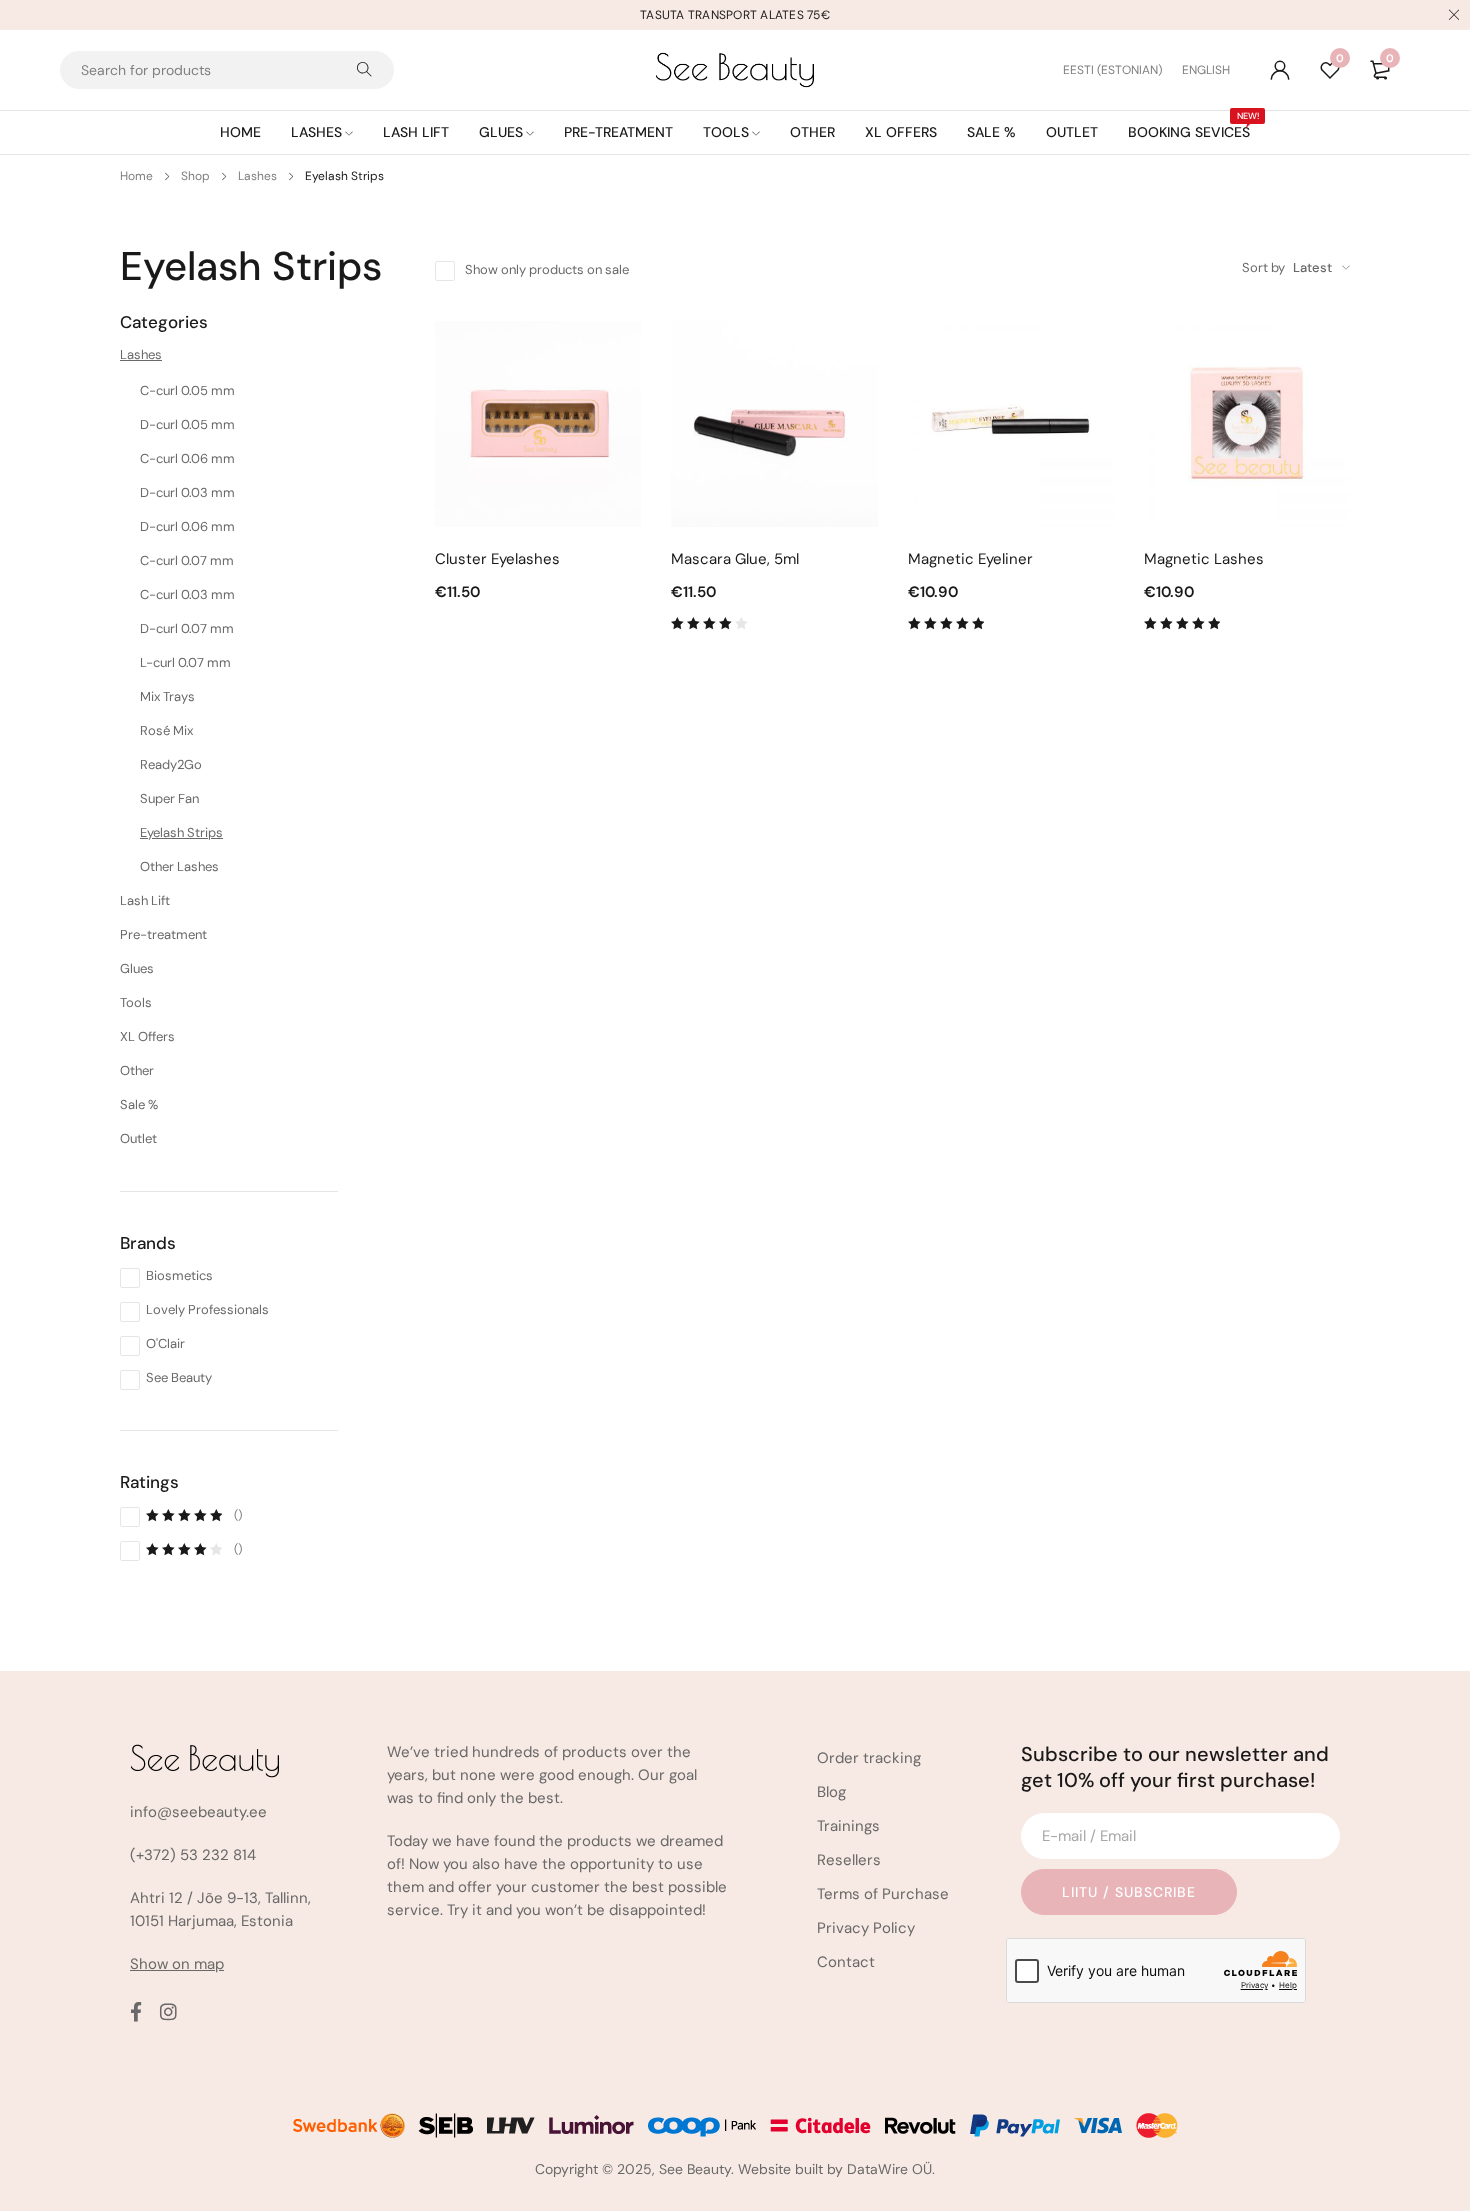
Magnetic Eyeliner (970, 559)
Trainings (848, 1826)
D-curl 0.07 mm (187, 628)
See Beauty (179, 1377)
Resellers (849, 1860)
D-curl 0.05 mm (187, 424)
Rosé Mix (166, 730)
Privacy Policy (866, 1928)
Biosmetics (179, 1275)
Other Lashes (179, 866)
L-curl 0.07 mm (185, 662)
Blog (831, 1792)
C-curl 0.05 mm (187, 390)
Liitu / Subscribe (1129, 1892)
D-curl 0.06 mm (187, 526)
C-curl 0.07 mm (187, 560)
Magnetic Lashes (1204, 559)
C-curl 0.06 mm (187, 458)
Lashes (257, 176)
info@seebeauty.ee (198, 1812)
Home (136, 176)
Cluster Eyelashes (497, 559)
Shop (195, 176)
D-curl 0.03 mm (187, 492)
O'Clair (165, 1343)
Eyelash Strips (181, 832)
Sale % (139, 1104)
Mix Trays (167, 696)
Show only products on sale (547, 269)
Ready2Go (171, 764)
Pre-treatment (163, 934)
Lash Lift (145, 900)
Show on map (177, 1964)
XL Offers (147, 1036)
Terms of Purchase (883, 1894)
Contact (846, 1962)
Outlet (138, 1138)
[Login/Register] (1280, 70)
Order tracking (869, 1758)
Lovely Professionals (207, 1309)
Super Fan (169, 798)
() (194, 1515)
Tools (136, 1002)
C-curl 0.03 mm (187, 594)
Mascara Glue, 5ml (735, 559)
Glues (137, 968)
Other (137, 1070)
